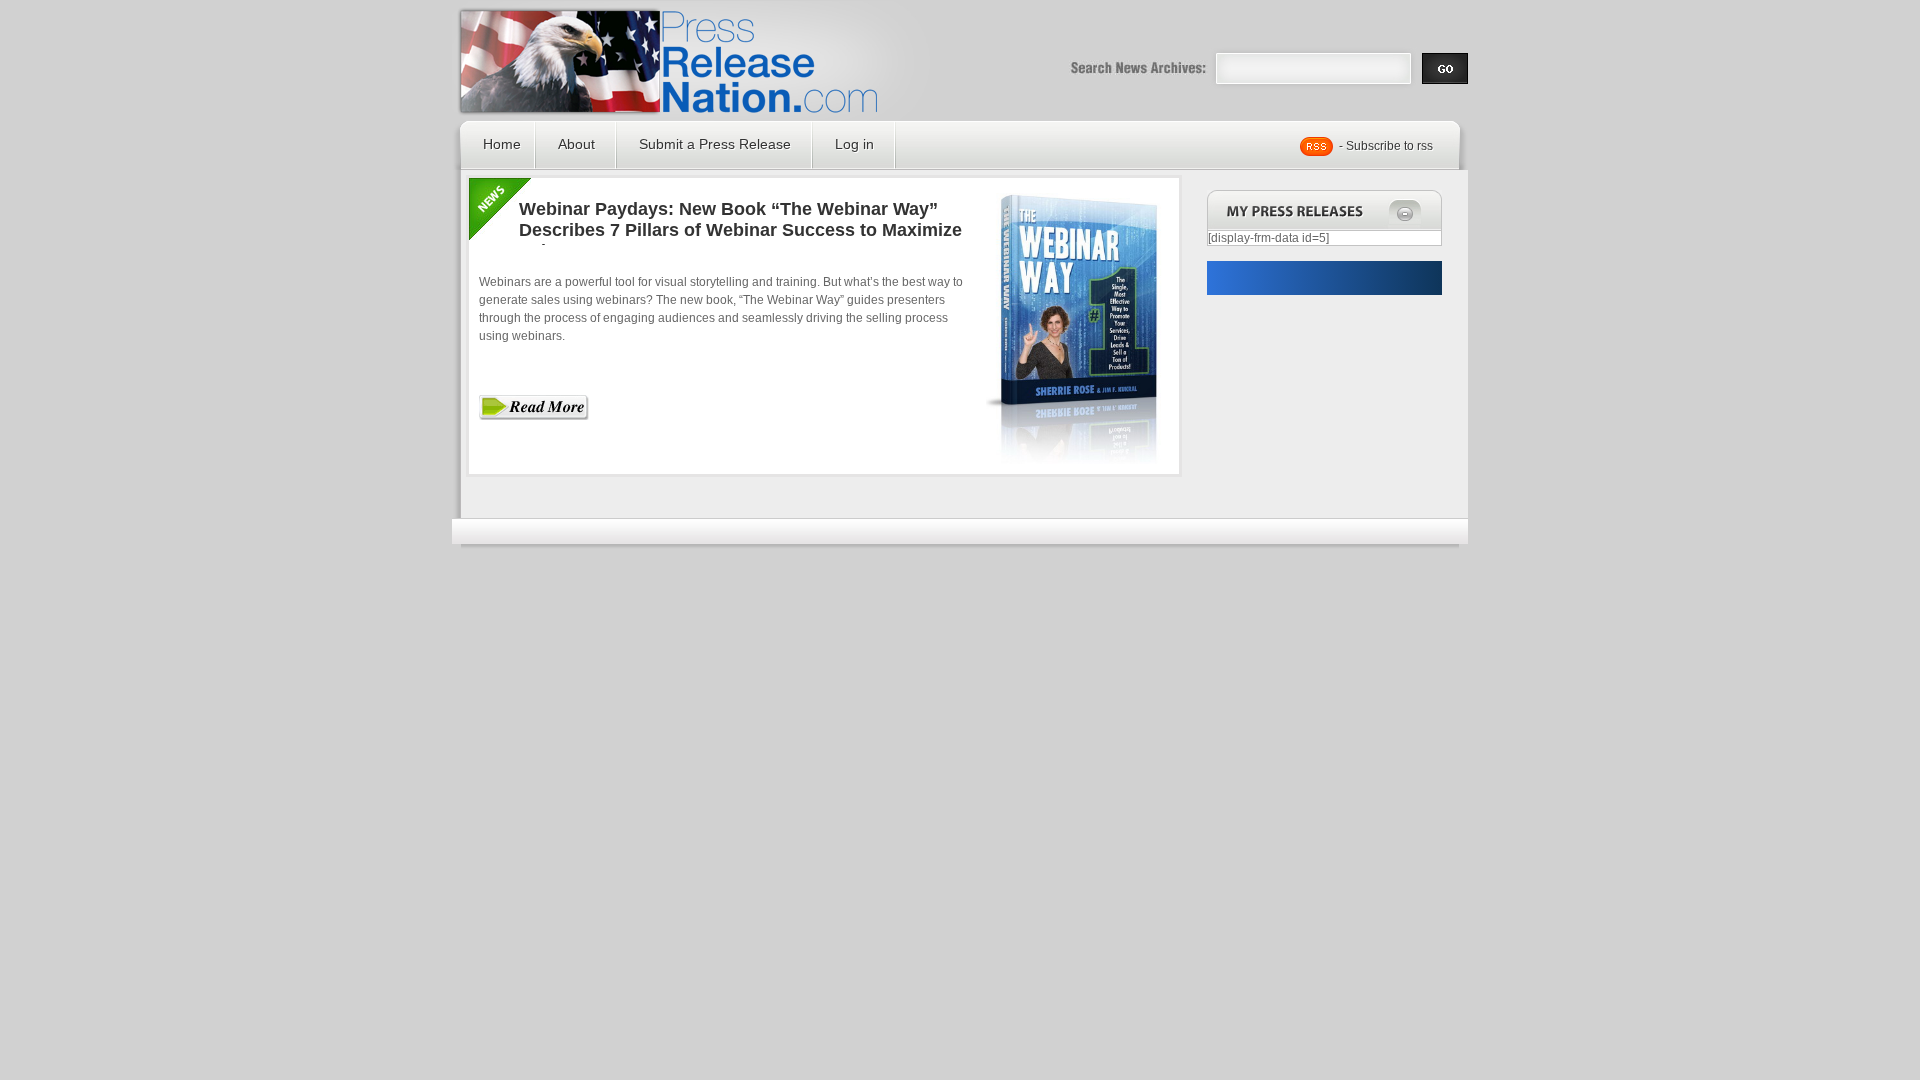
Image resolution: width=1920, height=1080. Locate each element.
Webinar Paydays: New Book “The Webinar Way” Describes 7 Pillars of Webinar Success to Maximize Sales (740, 230)
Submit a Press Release (715, 144)
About (576, 144)
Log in (854, 144)
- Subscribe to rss (1386, 146)
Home (502, 144)
